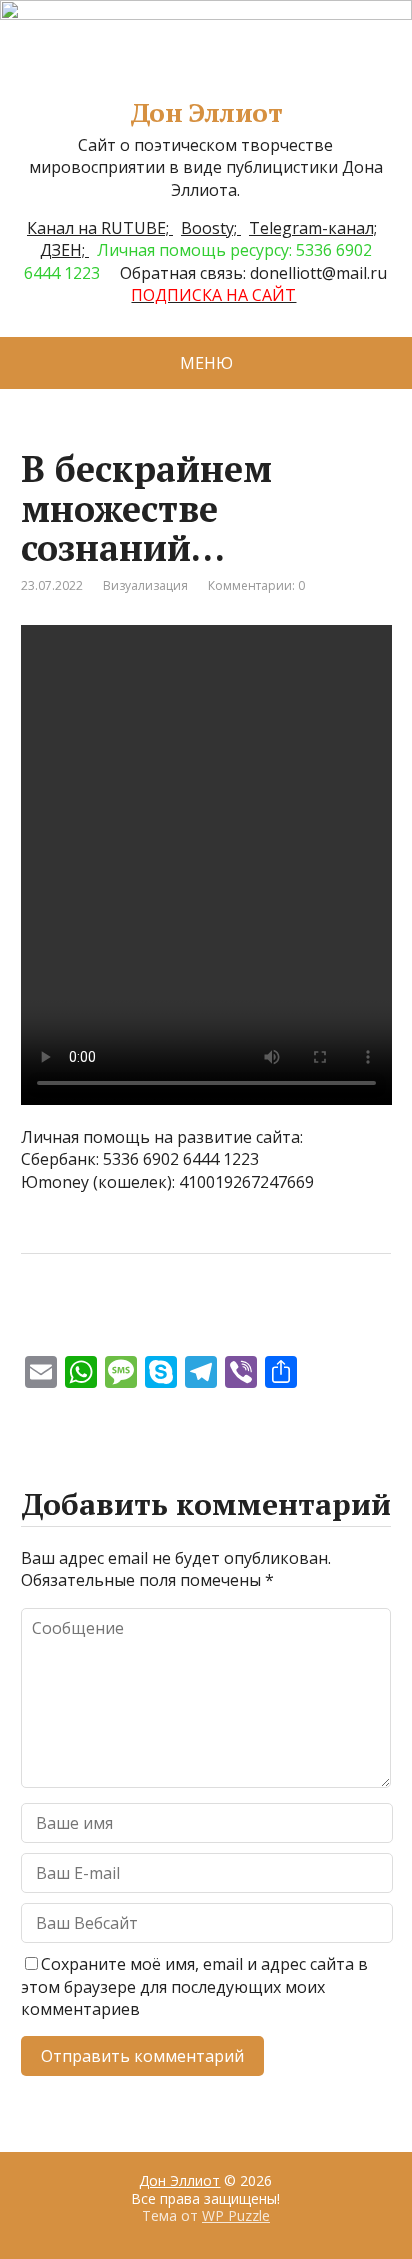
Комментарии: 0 (256, 585)
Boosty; (211, 228)
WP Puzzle (236, 2215)
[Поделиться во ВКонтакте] (91, 1320)
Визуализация (145, 585)
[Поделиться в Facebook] (41, 1320)
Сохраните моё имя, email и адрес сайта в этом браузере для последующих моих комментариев (194, 1986)
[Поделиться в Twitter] (241, 1320)
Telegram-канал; (313, 228)
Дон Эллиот (206, 113)
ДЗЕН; (64, 250)
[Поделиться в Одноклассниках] (141, 1320)
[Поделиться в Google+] (191, 1320)
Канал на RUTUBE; (100, 228)
